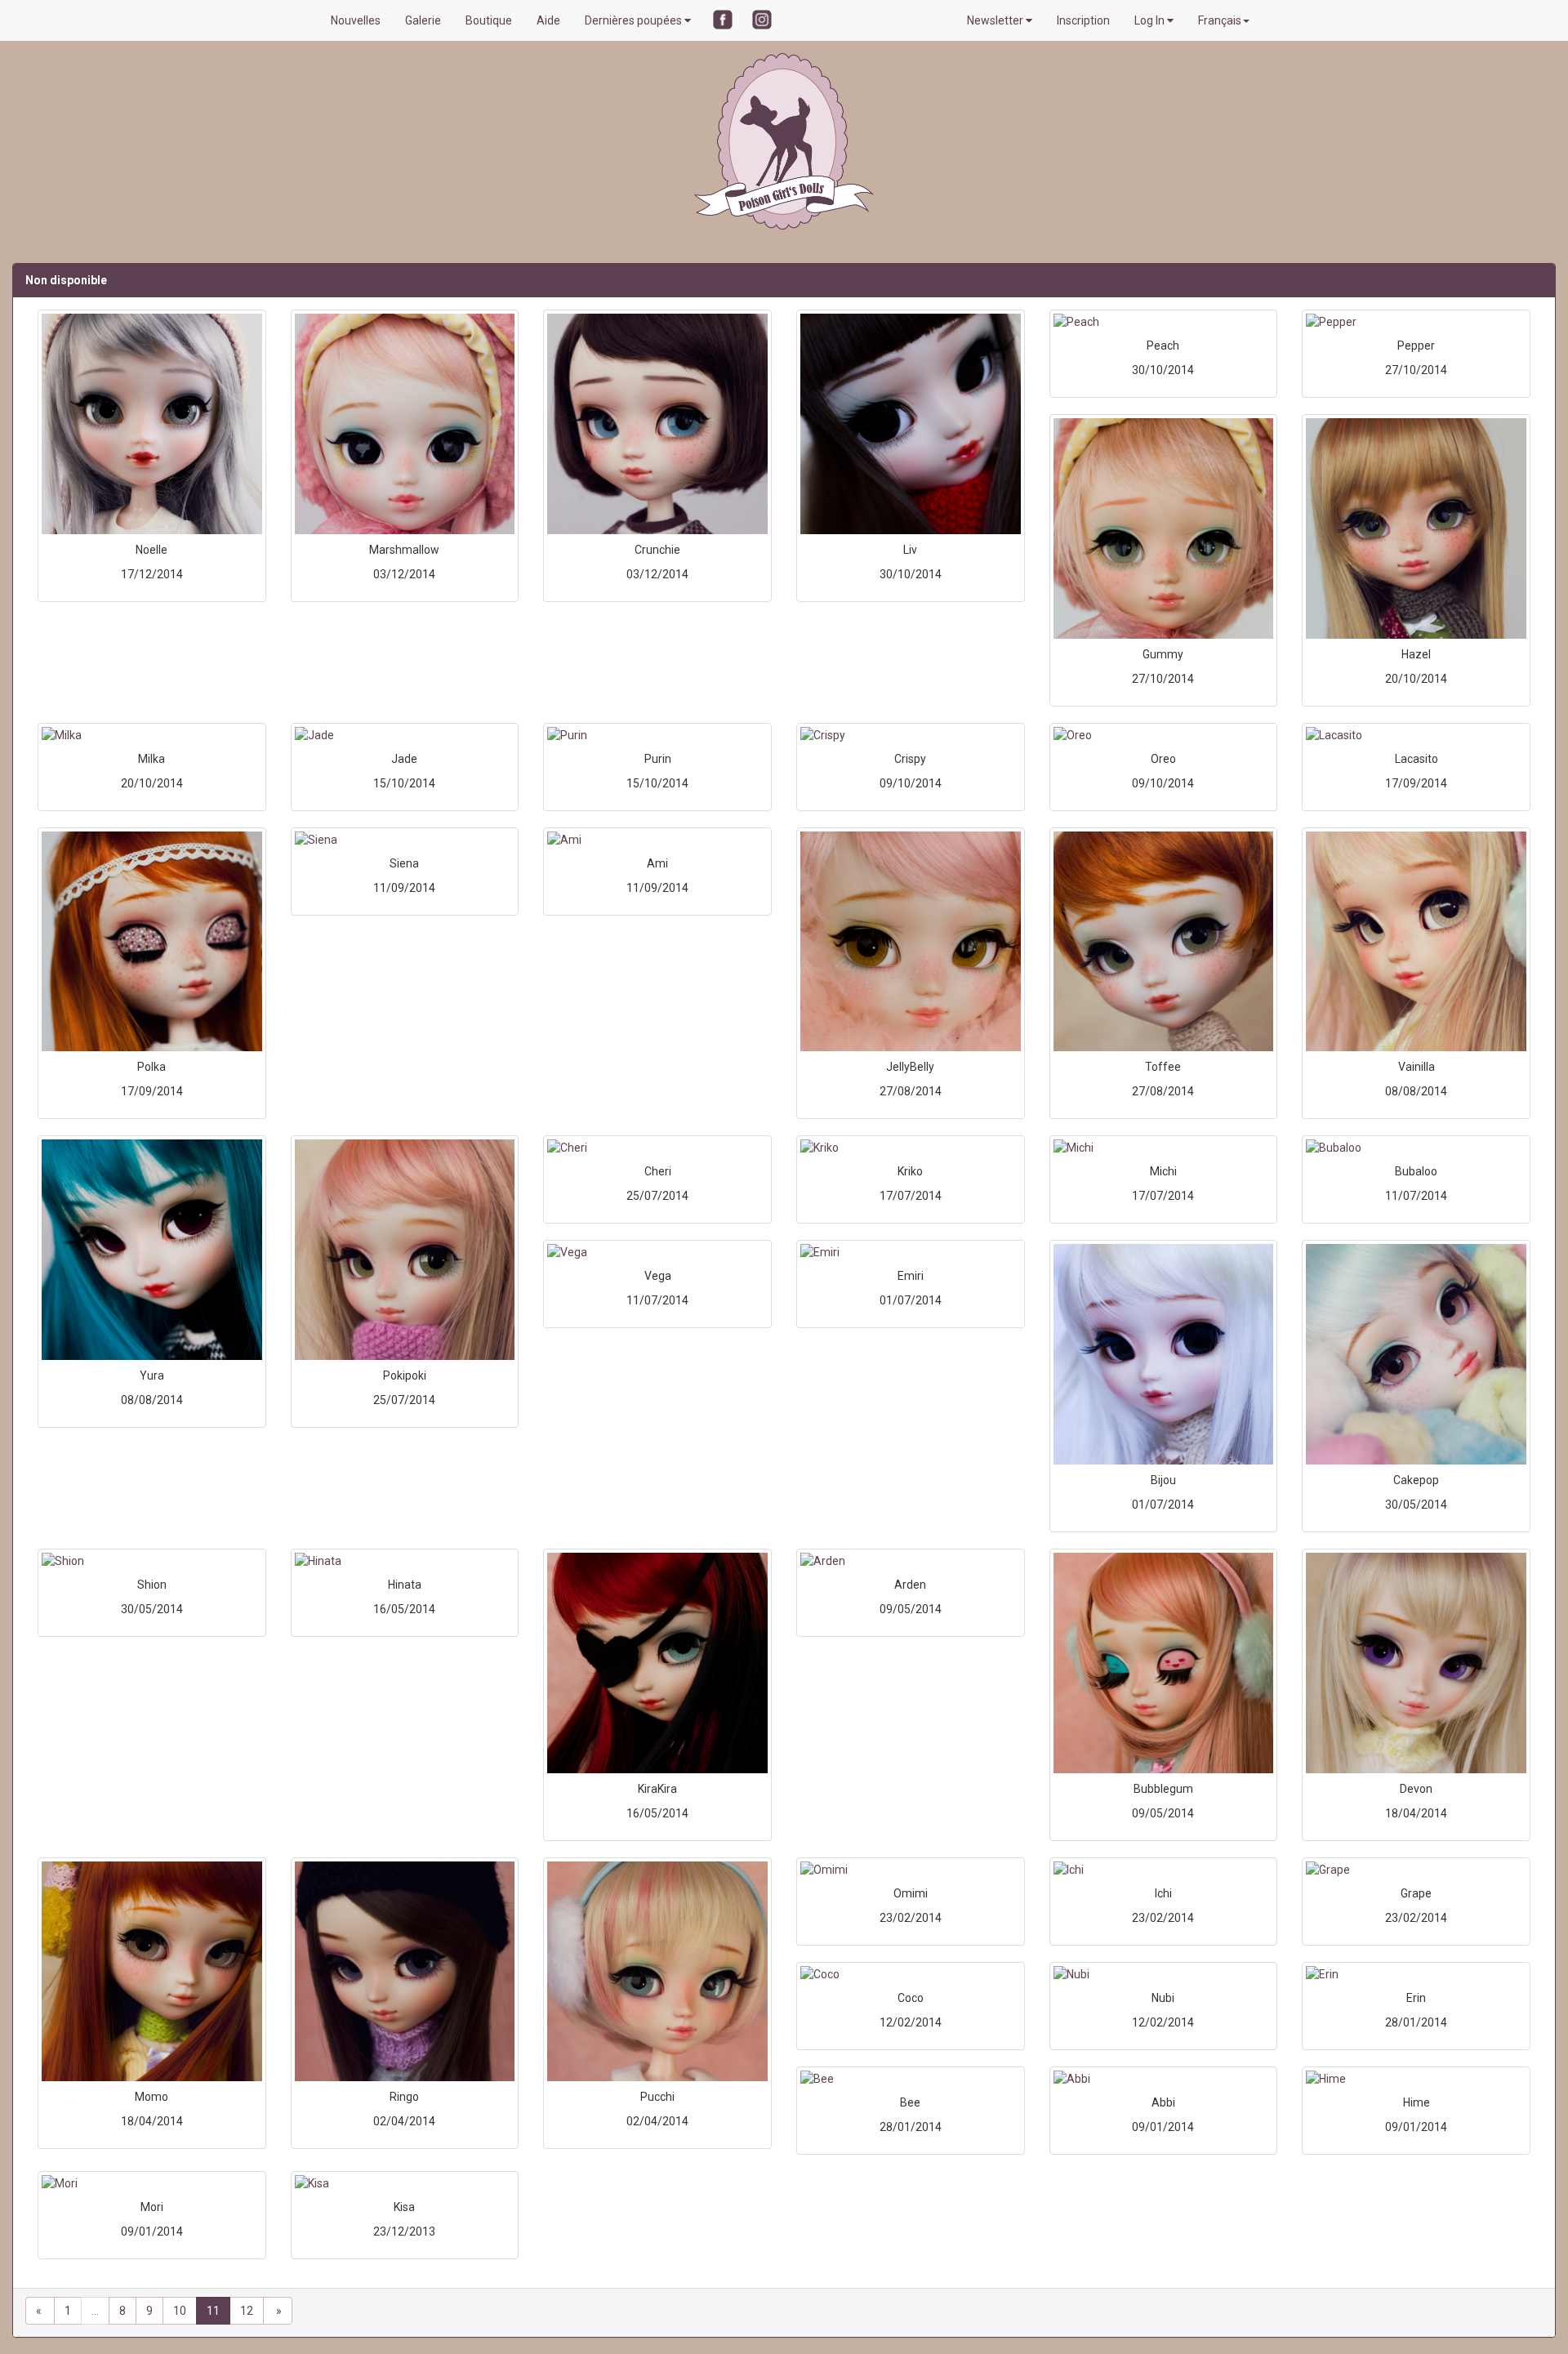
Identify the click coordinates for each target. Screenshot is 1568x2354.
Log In (1151, 20)
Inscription (1083, 20)
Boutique (489, 20)
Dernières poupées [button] (635, 20)
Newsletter (996, 20)
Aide (548, 20)
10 (180, 2311)
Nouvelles (356, 20)
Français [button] (1220, 20)
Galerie (423, 20)
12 (247, 2311)
